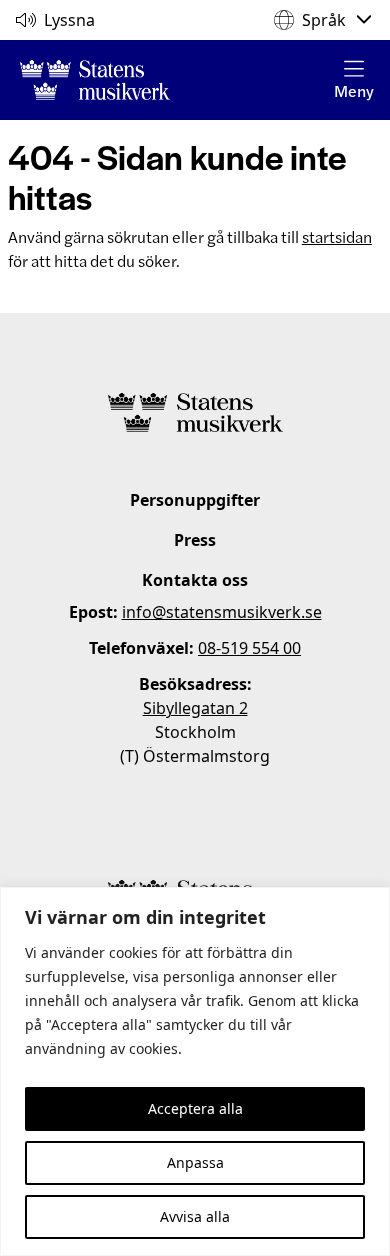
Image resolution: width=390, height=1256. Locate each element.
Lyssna (69, 20)
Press (195, 540)
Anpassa (195, 1162)
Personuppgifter (195, 500)
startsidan (337, 236)
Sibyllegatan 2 (195, 708)
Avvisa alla (195, 1216)
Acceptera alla (195, 1108)
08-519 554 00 (249, 648)
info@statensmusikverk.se (222, 612)
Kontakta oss (195, 580)
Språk (324, 20)
